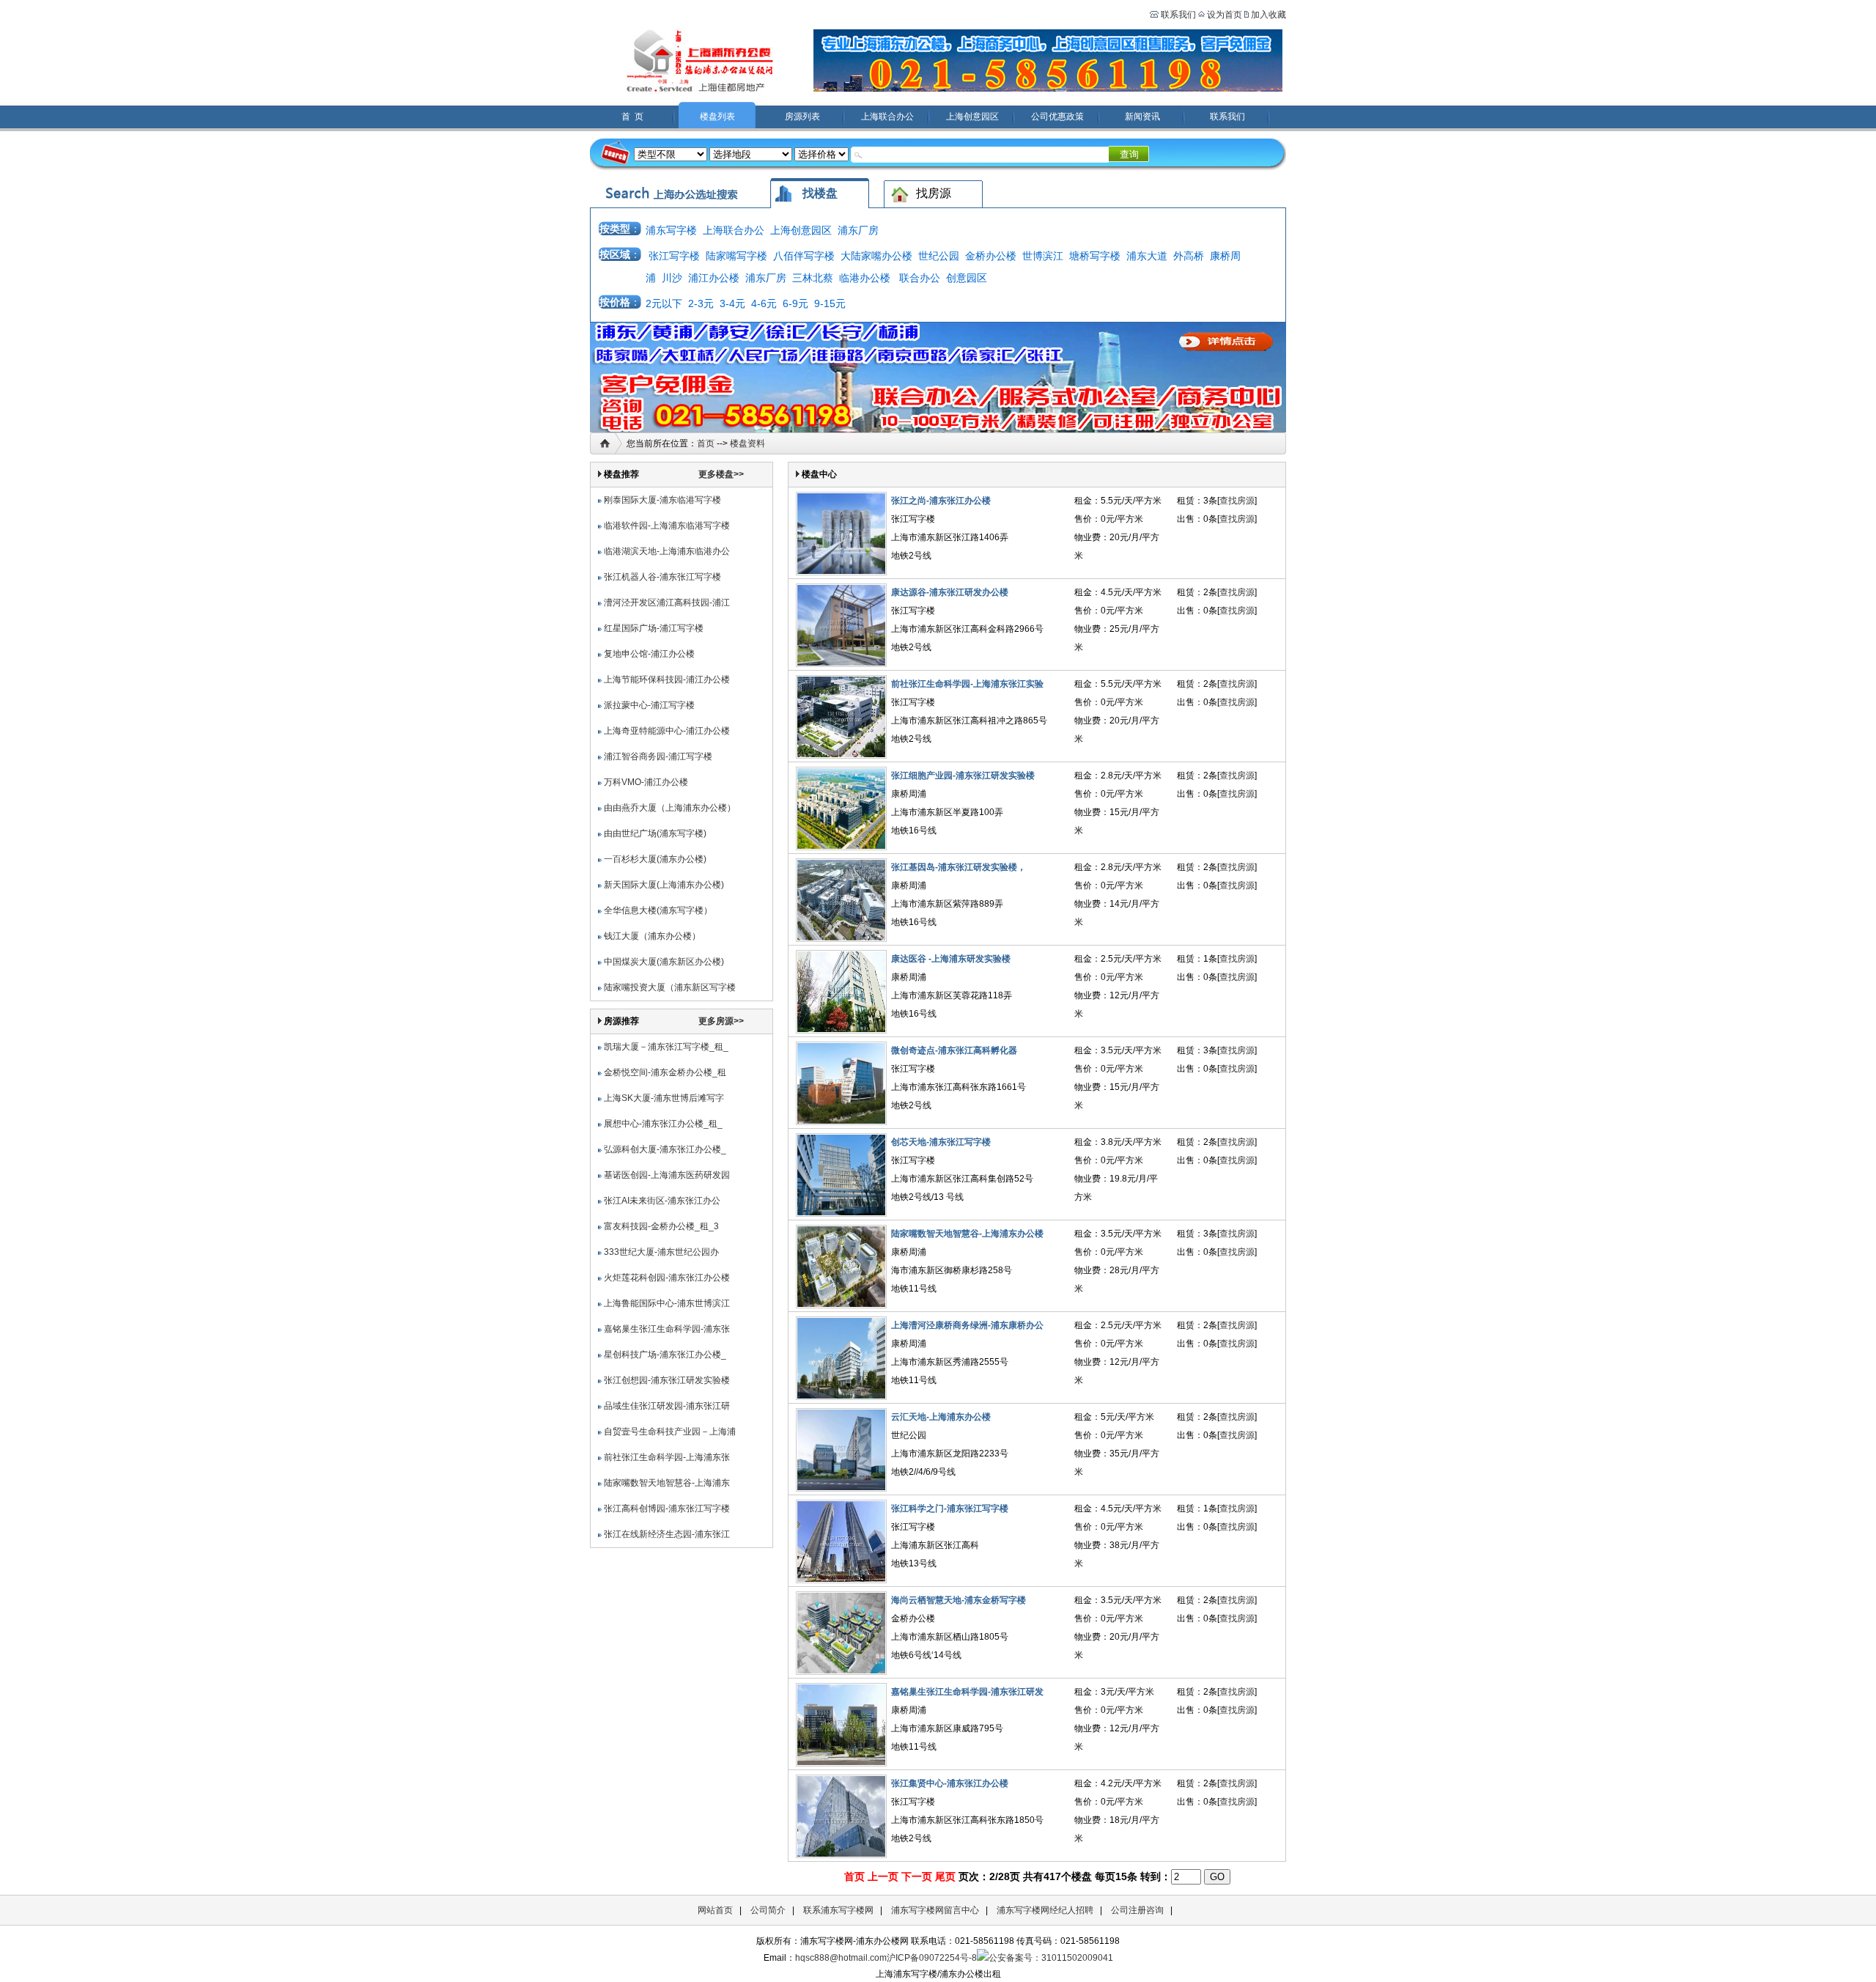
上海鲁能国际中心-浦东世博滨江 (667, 1303)
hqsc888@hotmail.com (841, 1958)
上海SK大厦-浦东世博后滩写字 (664, 1098)
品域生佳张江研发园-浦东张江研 (667, 1406)
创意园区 (967, 278)
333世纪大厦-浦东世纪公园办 (661, 1252)
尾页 (945, 1876)
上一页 (883, 1876)
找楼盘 (820, 193)
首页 (706, 443)
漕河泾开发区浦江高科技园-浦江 (667, 603)
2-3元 (701, 303)
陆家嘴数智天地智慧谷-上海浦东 (667, 1483)
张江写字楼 (674, 256)
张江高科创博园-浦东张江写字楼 (667, 1508)
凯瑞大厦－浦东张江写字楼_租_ (666, 1047)
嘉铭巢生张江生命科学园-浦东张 (667, 1329)
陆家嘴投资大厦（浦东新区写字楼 (670, 987)
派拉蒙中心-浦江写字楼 (649, 705)
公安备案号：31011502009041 (1051, 1958)
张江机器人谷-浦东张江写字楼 (662, 577)
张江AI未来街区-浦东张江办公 (662, 1201)
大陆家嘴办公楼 (876, 256)
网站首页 (715, 1910)
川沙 (672, 278)
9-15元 (830, 303)
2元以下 (664, 303)
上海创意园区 (972, 117)
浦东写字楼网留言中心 (935, 1910)
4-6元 (764, 303)
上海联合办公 (887, 117)
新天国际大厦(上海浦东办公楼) (664, 885)
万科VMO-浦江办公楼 (646, 782)
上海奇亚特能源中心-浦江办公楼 (667, 731)
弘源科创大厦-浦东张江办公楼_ (665, 1149)
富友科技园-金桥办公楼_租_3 (661, 1226)
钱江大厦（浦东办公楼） (652, 936)
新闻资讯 (1142, 117)
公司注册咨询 (1137, 1910)
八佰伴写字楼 (804, 256)
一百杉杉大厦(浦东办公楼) (655, 859)
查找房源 (1237, 501)
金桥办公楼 (991, 256)
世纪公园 (939, 256)
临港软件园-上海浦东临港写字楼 (667, 526)
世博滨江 (1043, 256)
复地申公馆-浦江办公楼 (649, 654)
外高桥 (1189, 256)
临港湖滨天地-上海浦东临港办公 (667, 551)
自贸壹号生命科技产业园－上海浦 (670, 1432)
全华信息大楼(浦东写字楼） (658, 910)
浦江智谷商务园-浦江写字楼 (658, 756)
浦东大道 (1147, 256)
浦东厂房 (858, 230)
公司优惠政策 (1057, 117)
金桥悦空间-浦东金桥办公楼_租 (665, 1072)
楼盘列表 (717, 117)
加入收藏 (1268, 15)
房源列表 (802, 117)
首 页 (632, 117)
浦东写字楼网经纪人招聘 (1045, 1910)
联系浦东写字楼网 (838, 1910)
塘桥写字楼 (1095, 256)
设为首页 (1225, 15)
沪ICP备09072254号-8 (932, 1958)
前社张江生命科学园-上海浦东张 (667, 1457)
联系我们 (1177, 15)
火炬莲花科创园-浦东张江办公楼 (667, 1278)
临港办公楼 (865, 278)
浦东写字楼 (671, 230)
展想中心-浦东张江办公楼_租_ (663, 1124)
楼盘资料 (747, 443)
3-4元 (732, 303)
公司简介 (768, 1910)
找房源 (934, 193)
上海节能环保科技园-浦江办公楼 (667, 679)
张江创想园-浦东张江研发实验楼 (667, 1380)
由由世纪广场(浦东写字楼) (655, 833)
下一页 (917, 1876)
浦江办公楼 (714, 278)
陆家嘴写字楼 (736, 256)
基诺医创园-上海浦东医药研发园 (667, 1175)
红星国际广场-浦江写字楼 (654, 628)
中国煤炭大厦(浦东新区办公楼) (664, 962)
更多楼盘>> (721, 474)
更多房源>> (721, 1021)
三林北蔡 (813, 278)
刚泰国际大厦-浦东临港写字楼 (662, 500)
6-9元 (795, 303)
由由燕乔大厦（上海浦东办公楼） (670, 808)
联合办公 (920, 278)
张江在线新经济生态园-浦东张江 (667, 1534)
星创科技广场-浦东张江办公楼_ (665, 1355)
